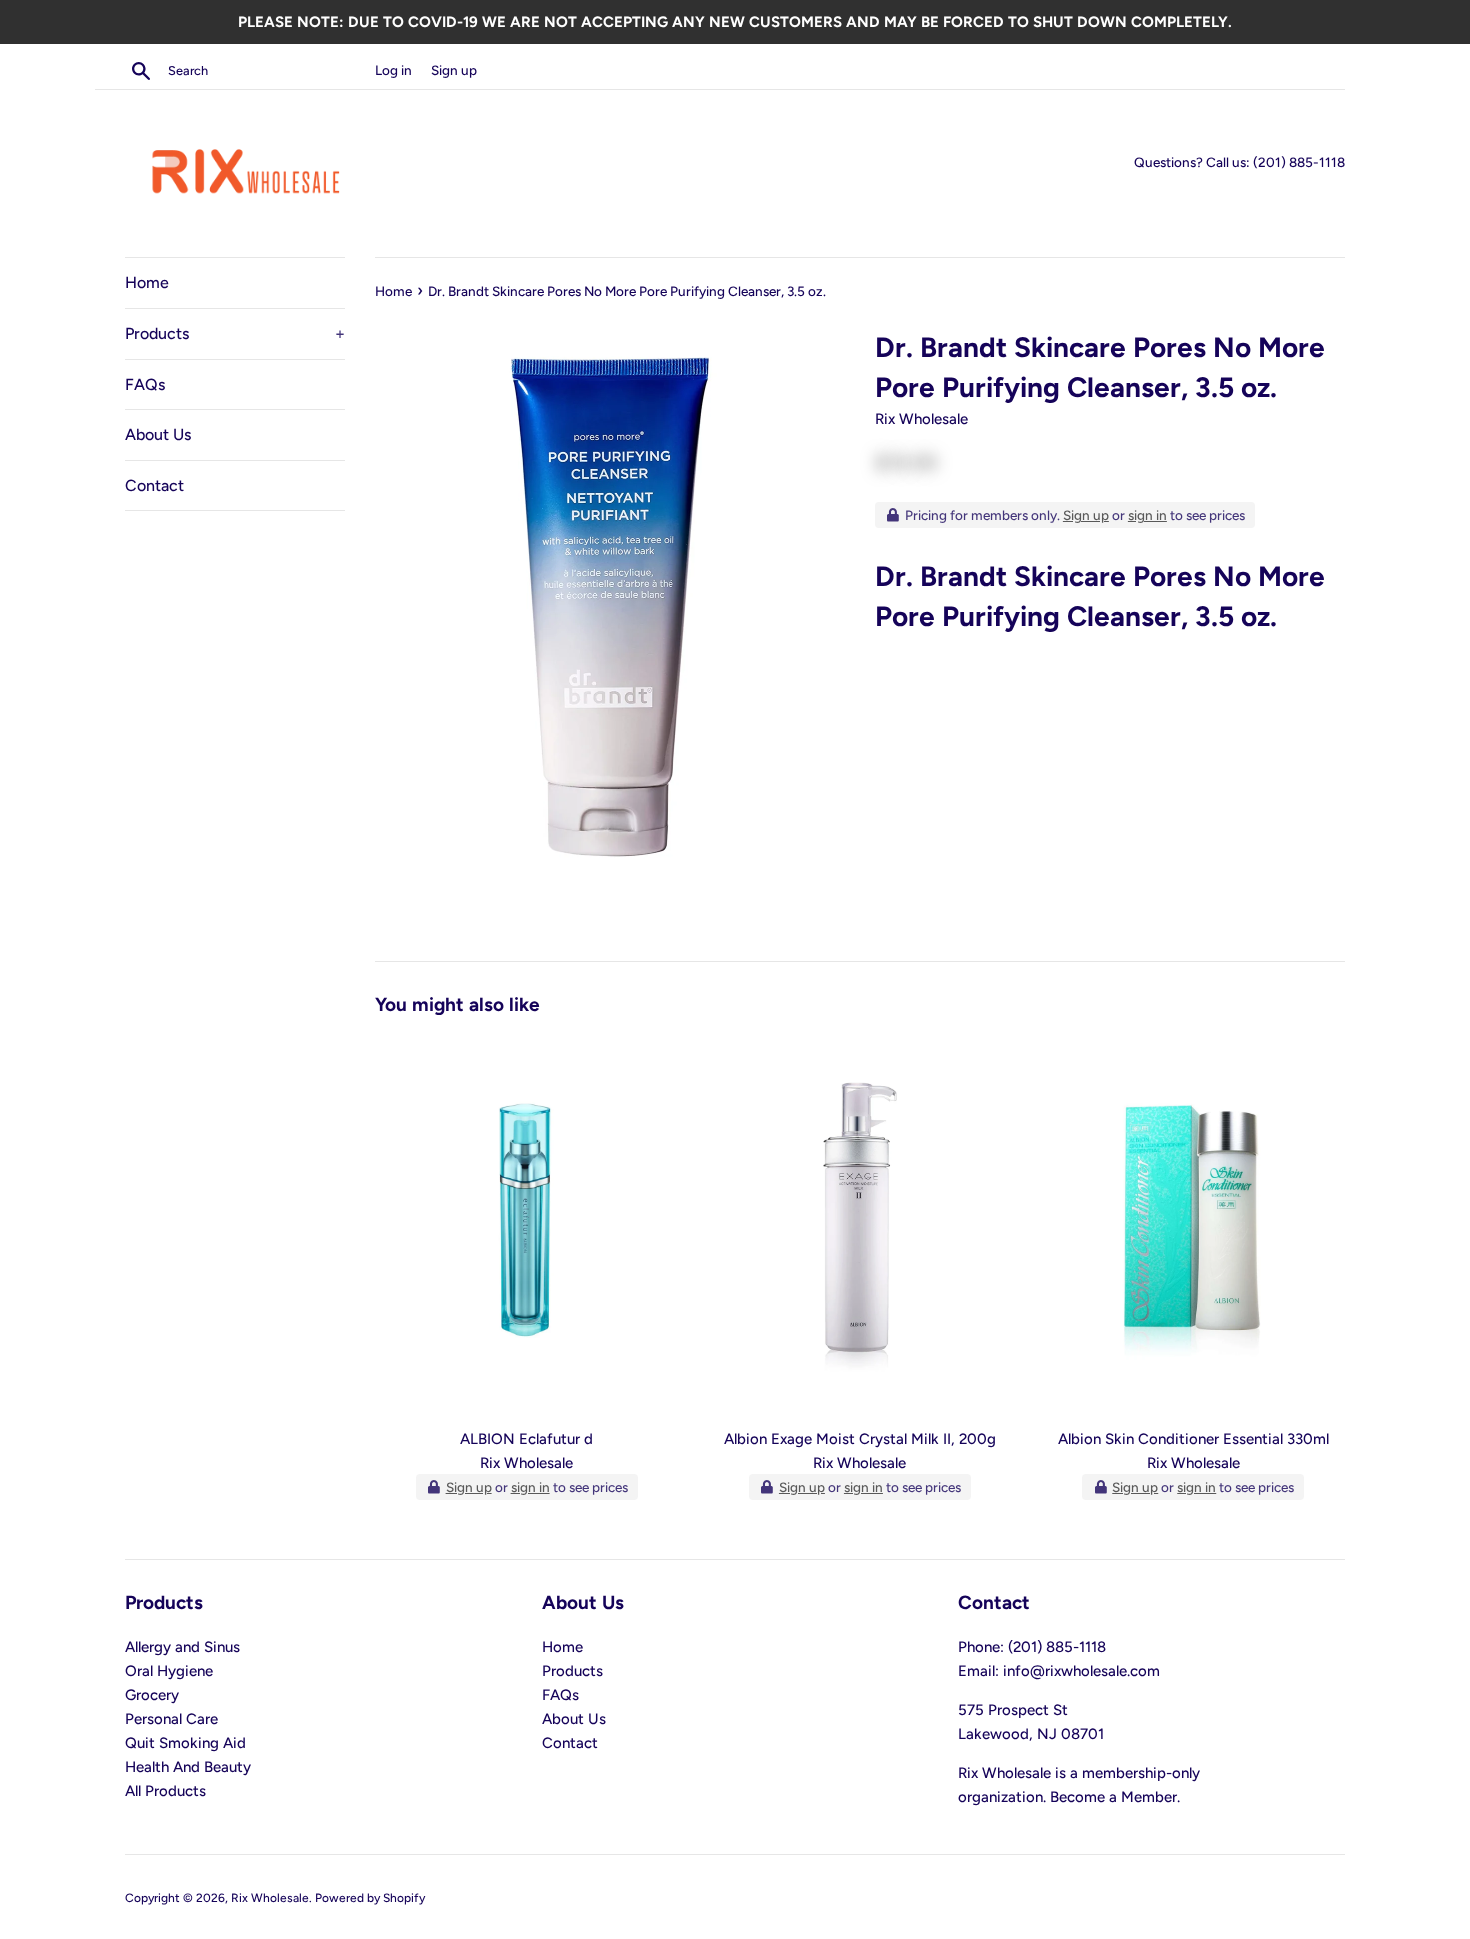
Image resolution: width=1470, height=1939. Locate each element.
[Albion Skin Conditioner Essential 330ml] (1193, 1226)
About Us (158, 434)
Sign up (454, 70)
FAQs (145, 384)
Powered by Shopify (370, 1898)
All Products (165, 1791)
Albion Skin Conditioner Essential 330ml (1193, 1439)
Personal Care (171, 1719)
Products (235, 333)
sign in (1147, 515)
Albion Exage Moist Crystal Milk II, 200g (860, 1439)
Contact (154, 485)
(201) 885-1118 (1299, 162)
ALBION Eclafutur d (526, 1439)
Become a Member (1113, 1797)
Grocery (152, 1695)
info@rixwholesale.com (1081, 1671)
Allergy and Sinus (182, 1647)
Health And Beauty (188, 1767)
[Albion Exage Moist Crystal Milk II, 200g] (859, 1226)
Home (147, 282)
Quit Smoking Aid (185, 1743)
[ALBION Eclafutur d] (526, 1226)
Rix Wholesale (270, 1898)
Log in (393, 70)
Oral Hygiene (169, 1671)
